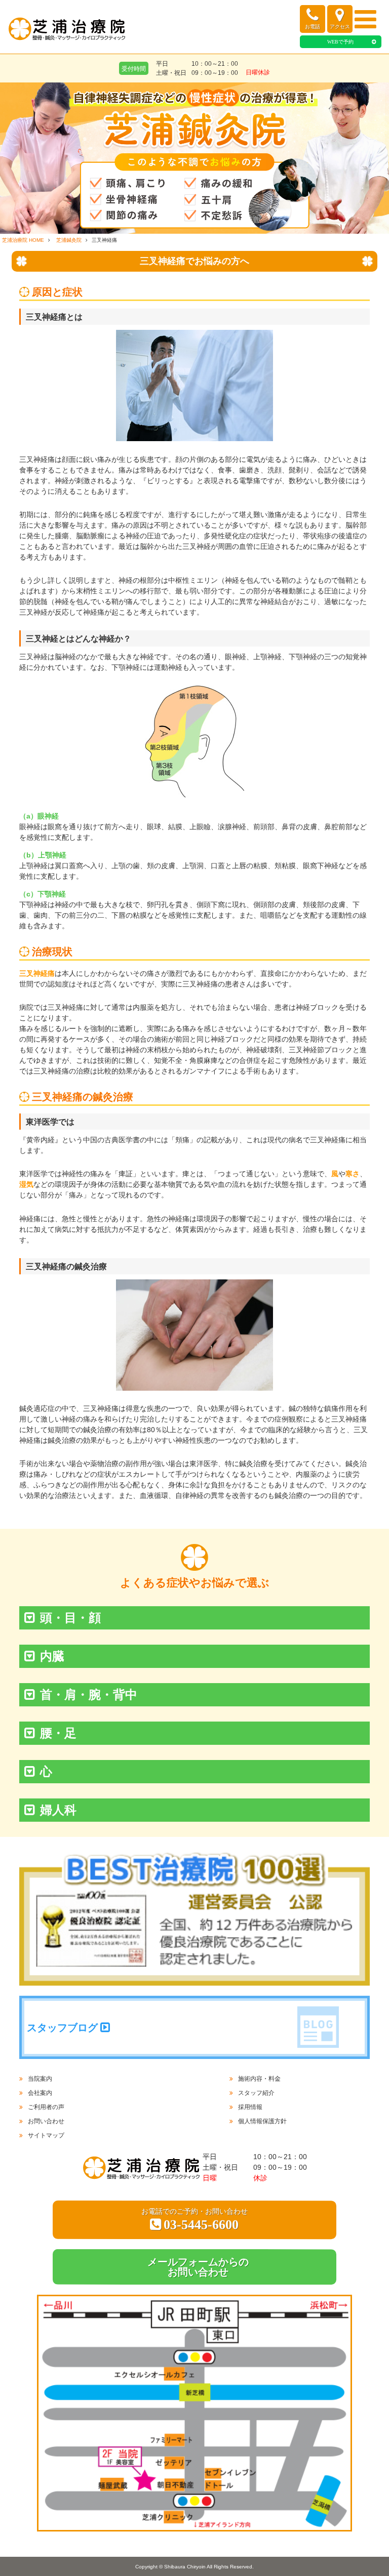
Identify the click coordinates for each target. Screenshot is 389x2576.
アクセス (340, 27)
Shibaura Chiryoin (185, 2567)
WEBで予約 (340, 42)
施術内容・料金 (259, 2079)
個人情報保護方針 (262, 2121)
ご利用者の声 (46, 2107)
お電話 (313, 27)
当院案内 (40, 2079)
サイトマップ (46, 2135)
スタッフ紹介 (256, 2093)
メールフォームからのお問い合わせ (198, 2267)
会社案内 (40, 2093)
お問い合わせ (46, 2121)
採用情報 (250, 2107)
